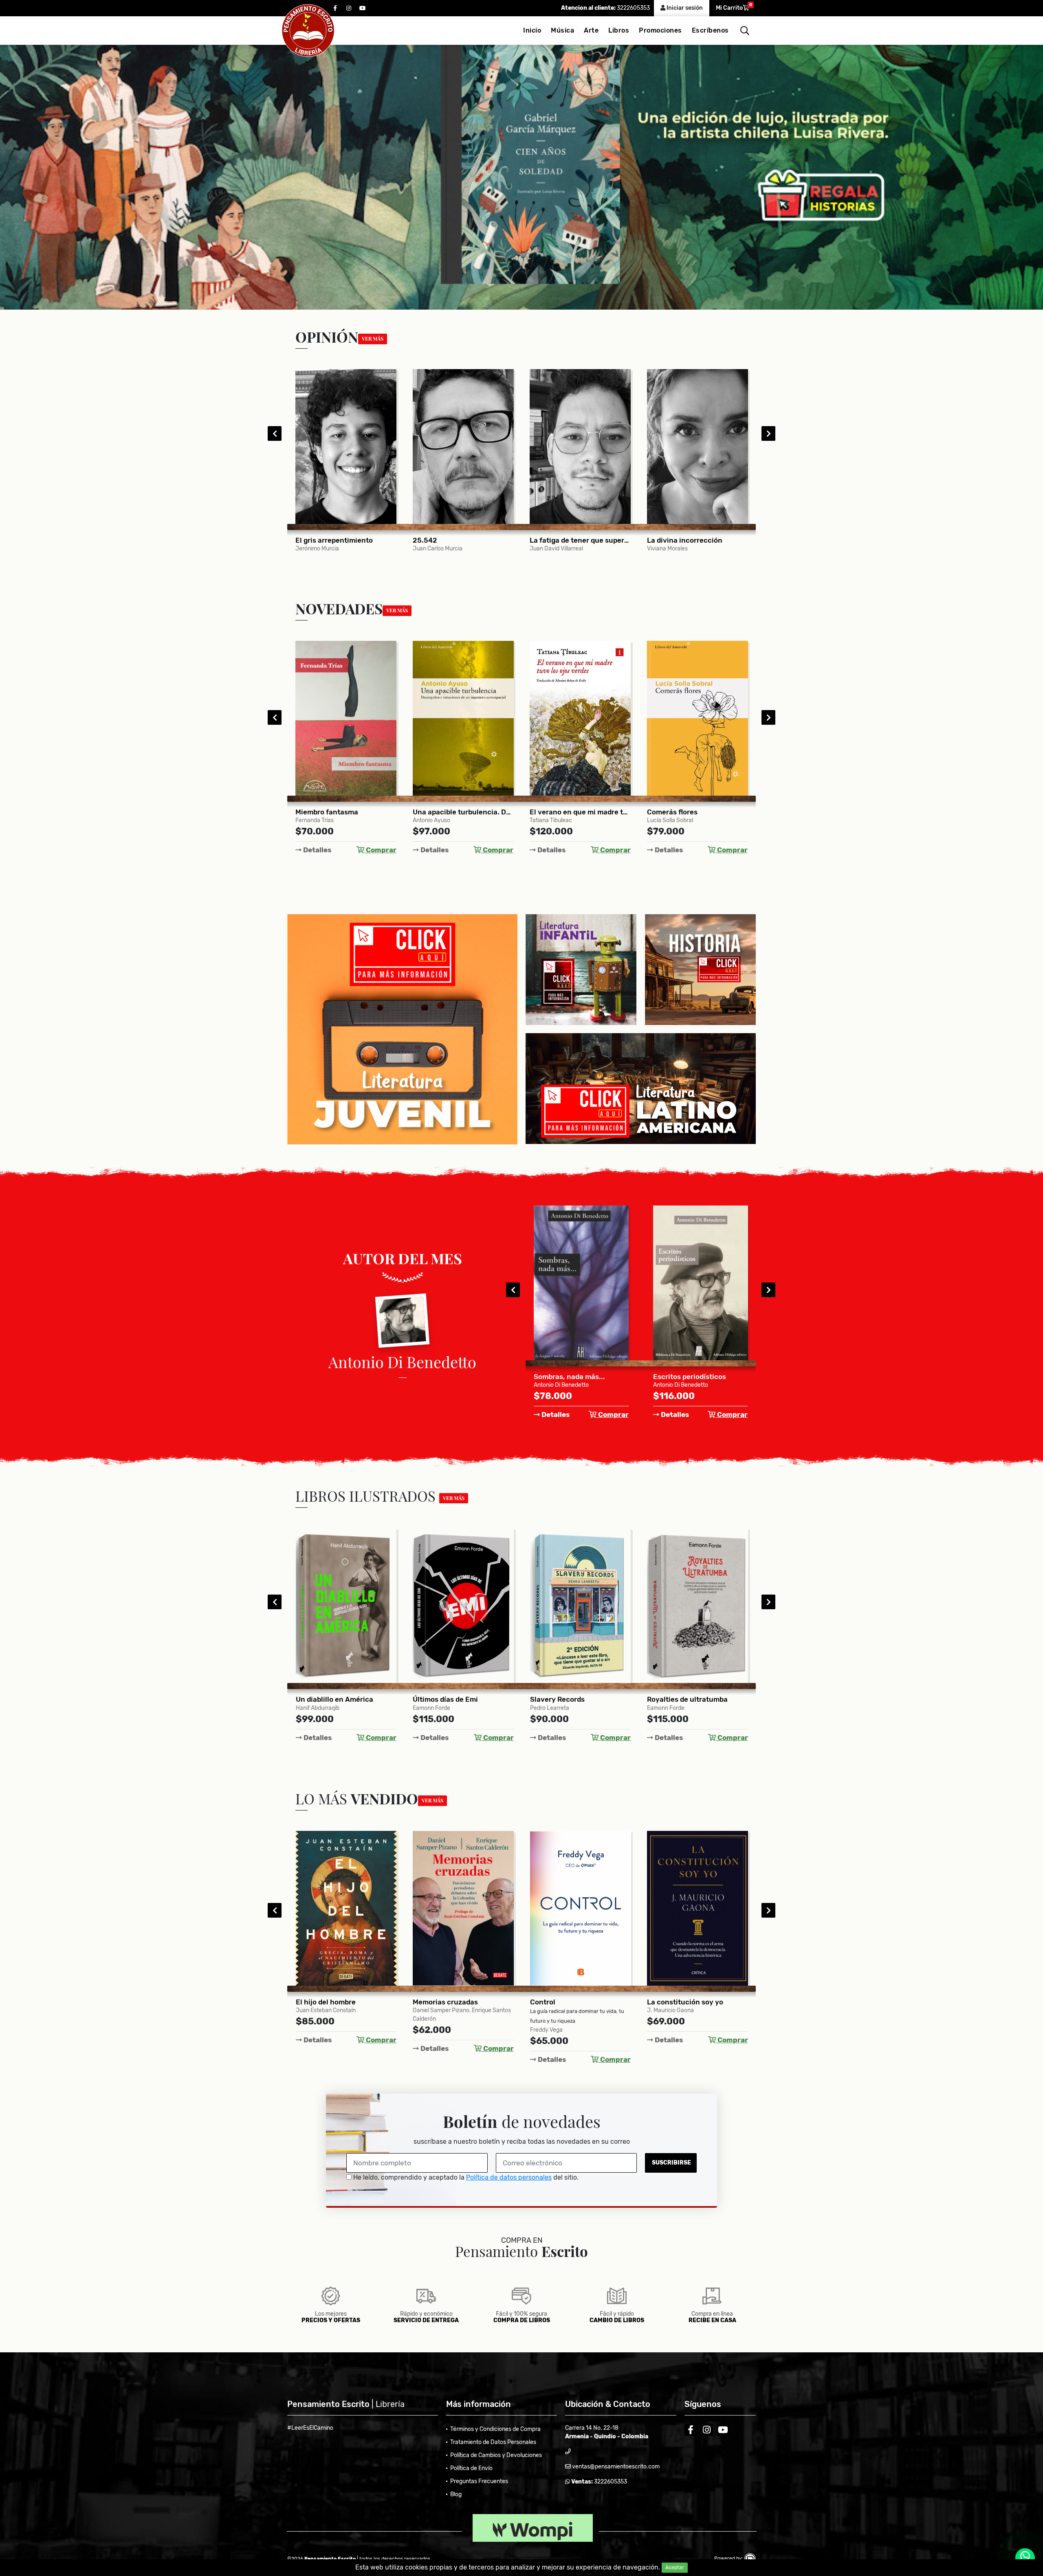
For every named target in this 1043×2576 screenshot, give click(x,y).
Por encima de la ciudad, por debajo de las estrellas (581, 1699)
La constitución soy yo (451, 2002)
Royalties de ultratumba (453, 1699)
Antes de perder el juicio (571, 2002)
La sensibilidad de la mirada (576, 540)
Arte (591, 30)
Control (308, 2002)
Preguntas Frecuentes (479, 2481)
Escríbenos (710, 30)
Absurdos (550, 1377)
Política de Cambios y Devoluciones (496, 2455)
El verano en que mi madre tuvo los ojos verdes (346, 812)
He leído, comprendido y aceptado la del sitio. (465, 2177)
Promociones (660, 30)
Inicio (532, 30)
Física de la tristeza (562, 812)
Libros (619, 30)
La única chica (672, 1699)
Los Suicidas (674, 1377)
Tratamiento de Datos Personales (493, 2442)
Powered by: (729, 2558)
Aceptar (675, 2567)
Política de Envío (471, 2468)
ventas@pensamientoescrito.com (615, 2467)
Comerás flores (438, 812)
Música (562, 30)
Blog (456, 2494)
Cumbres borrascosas (683, 812)
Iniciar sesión (684, 8)
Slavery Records (323, 1699)
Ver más (373, 339)
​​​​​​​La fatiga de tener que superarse (346, 540)
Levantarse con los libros (689, 540)
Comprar (380, 850)
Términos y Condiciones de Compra (495, 2429)
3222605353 (633, 8)
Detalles (316, 850)
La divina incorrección (450, 540)
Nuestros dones (673, 2002)
